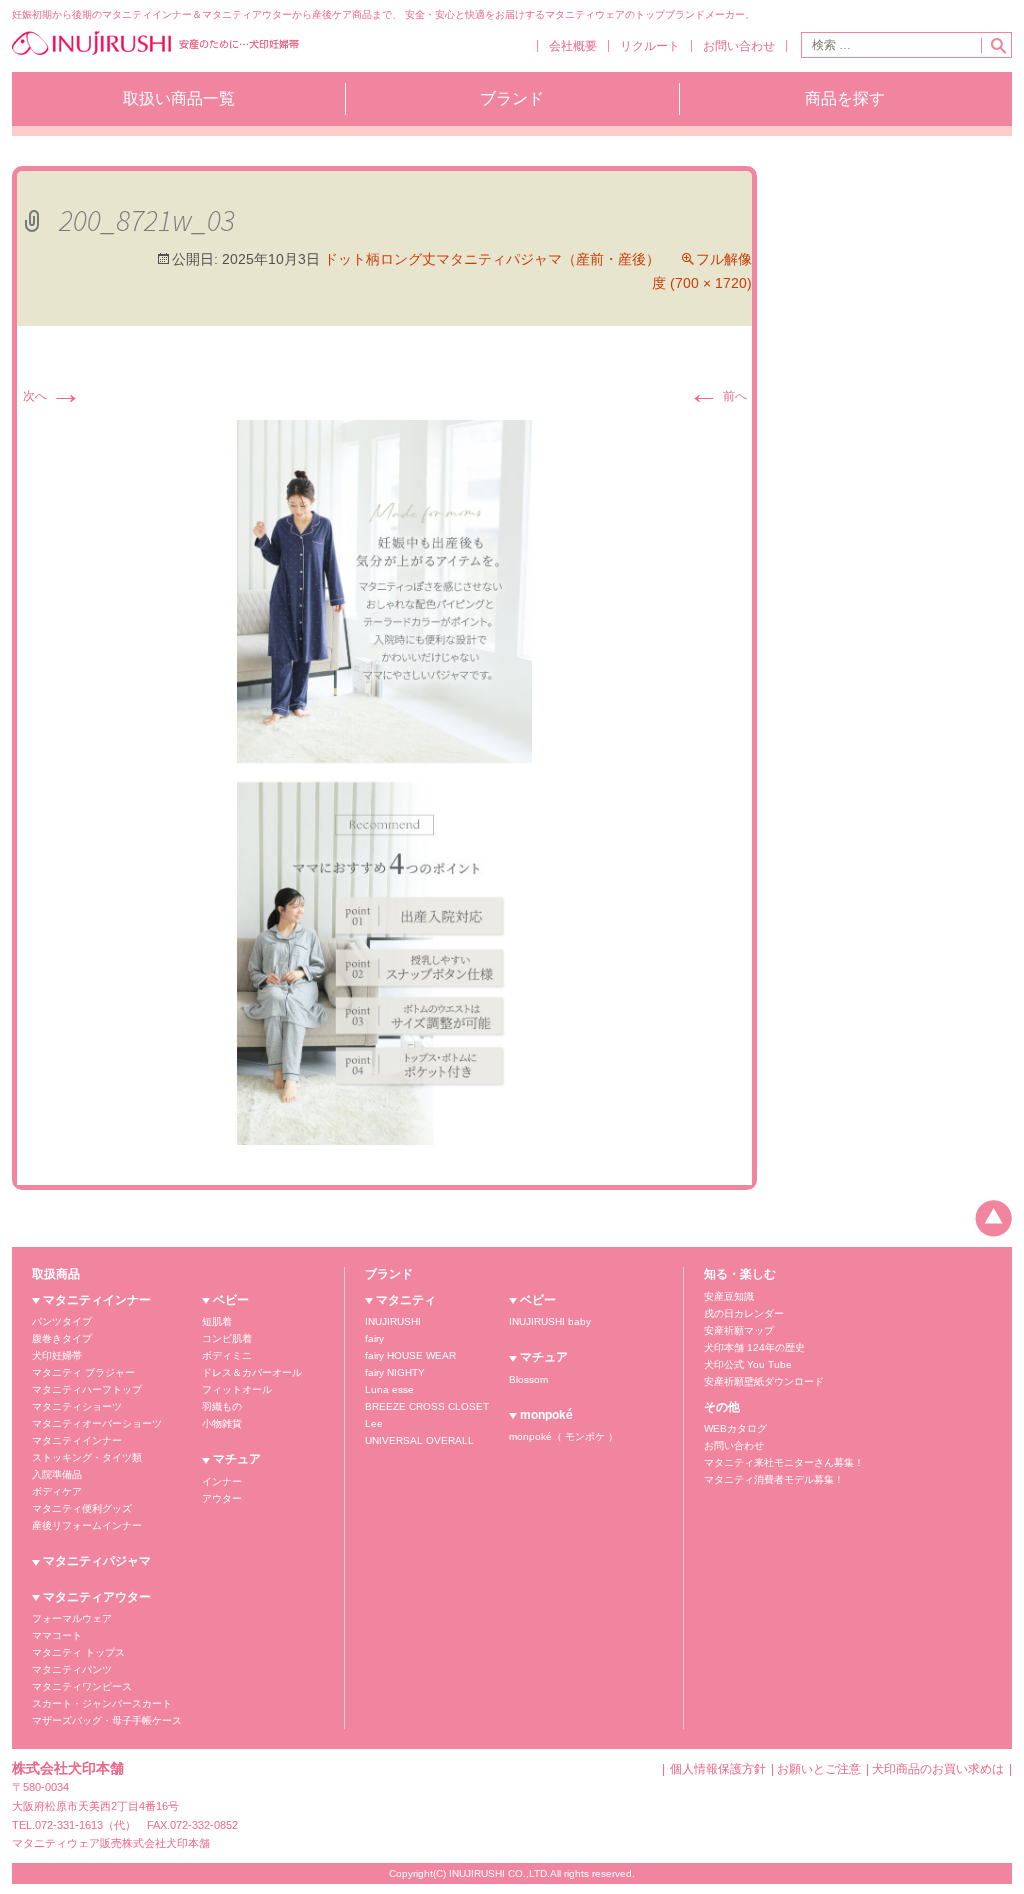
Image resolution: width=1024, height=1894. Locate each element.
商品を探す (845, 98)
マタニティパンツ (72, 1669)
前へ (717, 396)
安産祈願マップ (739, 1330)
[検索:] (891, 45)
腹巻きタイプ (62, 1338)
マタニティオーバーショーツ (97, 1423)
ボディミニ (227, 1355)
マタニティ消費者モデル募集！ (774, 1479)
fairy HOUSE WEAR (410, 1355)
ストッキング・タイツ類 (87, 1457)
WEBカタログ (735, 1428)
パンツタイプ (62, 1321)
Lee (374, 1423)
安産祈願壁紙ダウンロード (764, 1381)
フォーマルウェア (72, 1618)
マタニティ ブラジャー (83, 1372)
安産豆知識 (729, 1296)
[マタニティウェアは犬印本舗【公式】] (155, 53)
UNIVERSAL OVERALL (419, 1440)
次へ (52, 396)
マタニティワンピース (82, 1686)
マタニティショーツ (77, 1406)
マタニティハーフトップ (87, 1389)
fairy (374, 1338)
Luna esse (389, 1389)
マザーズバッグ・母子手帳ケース (107, 1720)
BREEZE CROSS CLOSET (427, 1406)
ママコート (57, 1635)
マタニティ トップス (78, 1652)
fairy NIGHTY (395, 1372)
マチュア (237, 1459)
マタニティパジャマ (97, 1561)
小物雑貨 (222, 1423)
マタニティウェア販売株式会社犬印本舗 (111, 1843)
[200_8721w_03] (384, 782)
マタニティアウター (97, 1597)
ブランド (512, 98)
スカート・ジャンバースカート (102, 1703)
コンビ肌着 (227, 1338)
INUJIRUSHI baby (550, 1321)
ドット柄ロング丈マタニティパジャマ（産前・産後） (492, 259)
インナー (222, 1481)
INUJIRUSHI (393, 1321)
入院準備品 (57, 1474)
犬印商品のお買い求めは (938, 1769)
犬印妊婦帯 (57, 1355)
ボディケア (57, 1491)
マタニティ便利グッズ (82, 1508)
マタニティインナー (97, 1300)
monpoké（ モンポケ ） (563, 1436)
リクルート (650, 46)
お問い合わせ (739, 46)
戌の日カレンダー (744, 1313)
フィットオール (237, 1389)
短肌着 (217, 1321)
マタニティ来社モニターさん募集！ (784, 1462)
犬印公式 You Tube (748, 1364)
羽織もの (222, 1406)
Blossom (528, 1379)
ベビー (231, 1300)
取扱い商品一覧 (179, 98)
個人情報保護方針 (718, 1769)
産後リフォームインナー (87, 1525)
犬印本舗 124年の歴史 (754, 1347)
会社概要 (573, 46)
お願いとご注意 (819, 1769)
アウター (222, 1498)
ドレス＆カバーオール (252, 1372)
